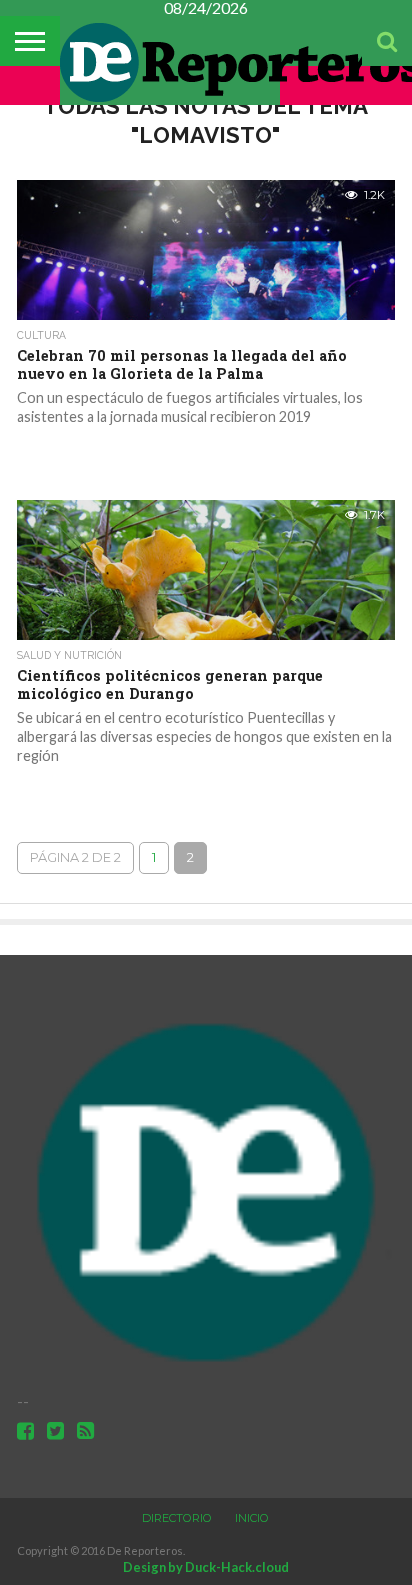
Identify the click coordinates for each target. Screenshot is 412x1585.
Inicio (252, 1518)
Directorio (177, 1518)
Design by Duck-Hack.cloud (206, 1567)
